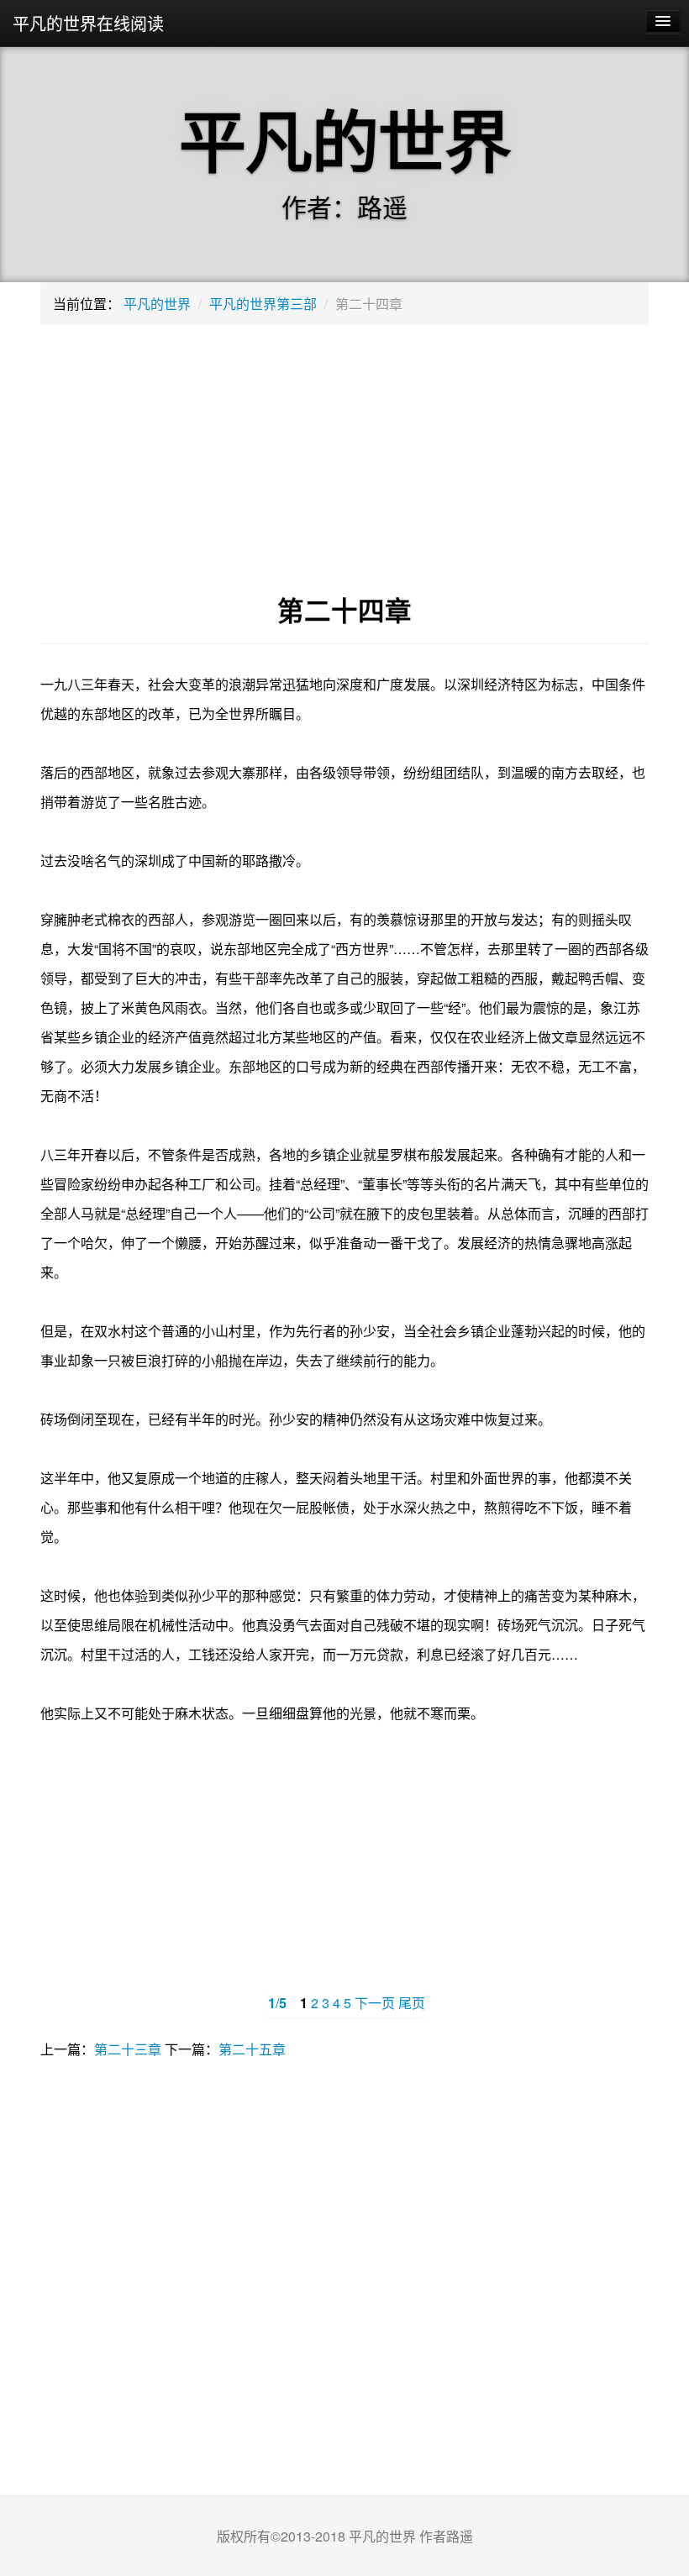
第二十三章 (128, 2049)
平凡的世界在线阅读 (88, 23)
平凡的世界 (157, 304)
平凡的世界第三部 (263, 304)
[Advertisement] (344, 459)
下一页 (375, 2003)
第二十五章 (252, 2049)
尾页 (412, 2003)
